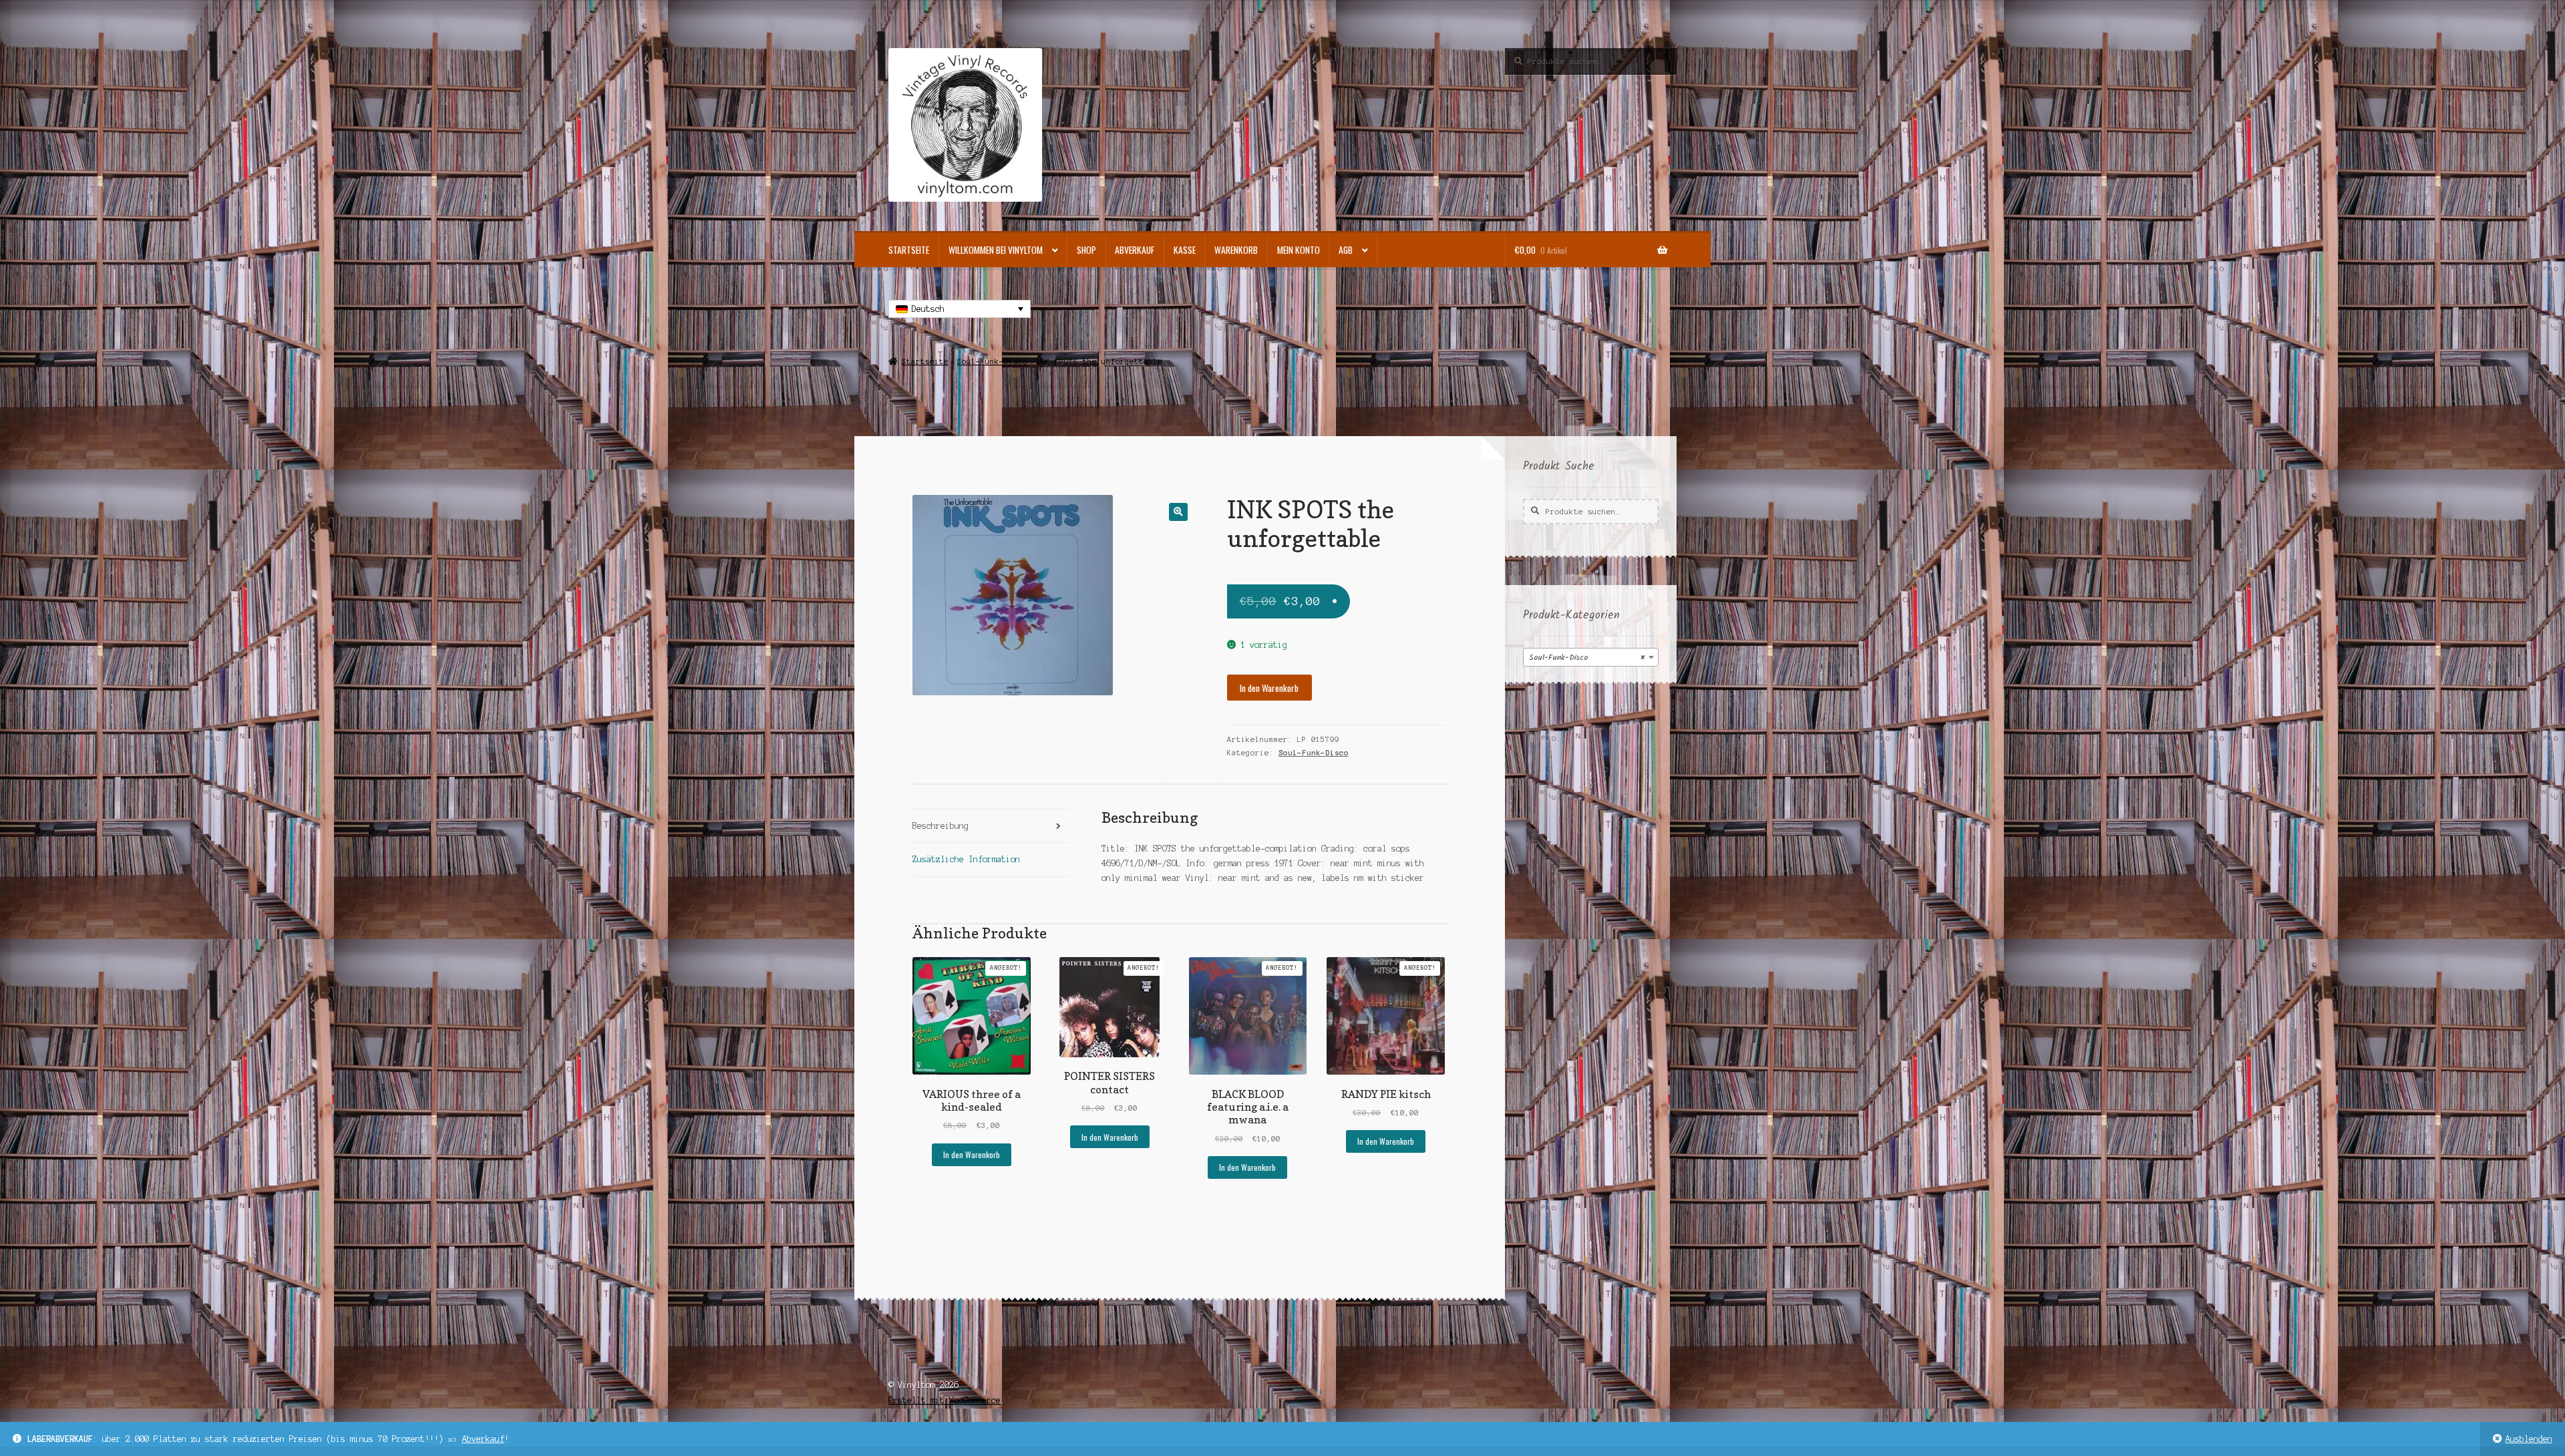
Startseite (909, 250)
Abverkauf (483, 1439)
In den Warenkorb (1269, 688)
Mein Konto (1299, 250)
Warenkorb (1236, 250)
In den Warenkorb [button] (972, 1154)
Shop (1086, 250)
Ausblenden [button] (2529, 1439)
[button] (1178, 512)
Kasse (1185, 250)
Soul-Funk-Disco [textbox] (1587, 658)
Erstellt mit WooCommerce (945, 1400)
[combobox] (1591, 657)
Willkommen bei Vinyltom (996, 250)
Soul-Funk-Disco (992, 361)
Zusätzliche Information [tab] (966, 859)
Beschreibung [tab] (940, 826)
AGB (1346, 250)
